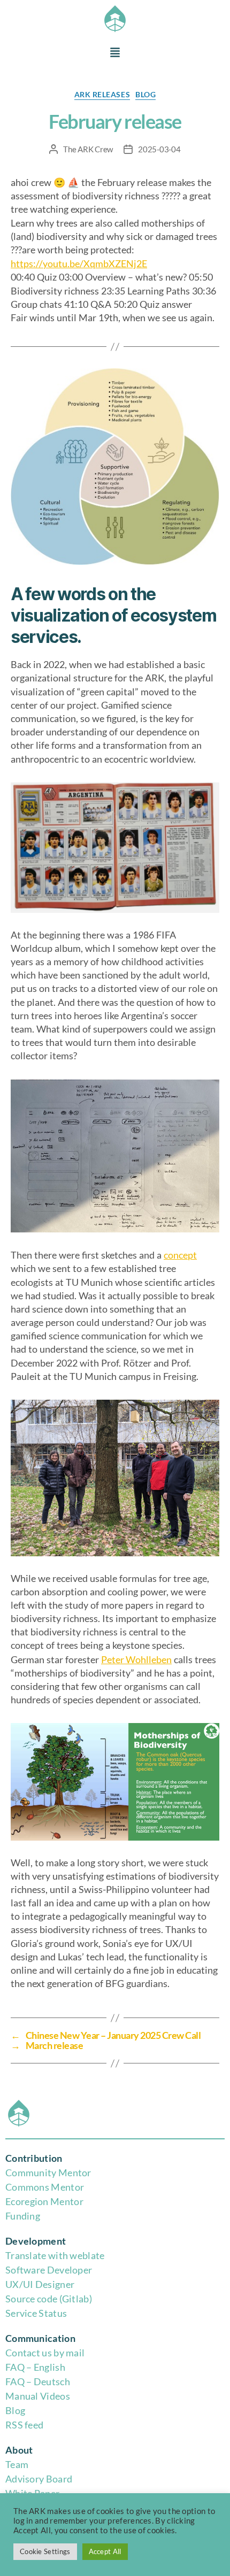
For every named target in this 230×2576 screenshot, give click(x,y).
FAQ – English (35, 2367)
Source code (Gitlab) (49, 2299)
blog (145, 94)
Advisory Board (39, 2479)
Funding (23, 2216)
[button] (115, 53)
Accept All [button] (105, 2551)
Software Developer (49, 2270)
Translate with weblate (55, 2255)
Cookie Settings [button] (45, 2551)
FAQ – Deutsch (38, 2381)
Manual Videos (38, 2396)
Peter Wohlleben (136, 1659)
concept (180, 1255)
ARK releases (102, 94)
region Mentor (52, 2201)
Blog (15, 2410)
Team (17, 2464)
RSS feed (24, 2425)
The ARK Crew (88, 149)
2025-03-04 (159, 149)
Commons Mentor (45, 2187)
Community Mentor (48, 2172)
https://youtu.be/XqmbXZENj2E (79, 263)
